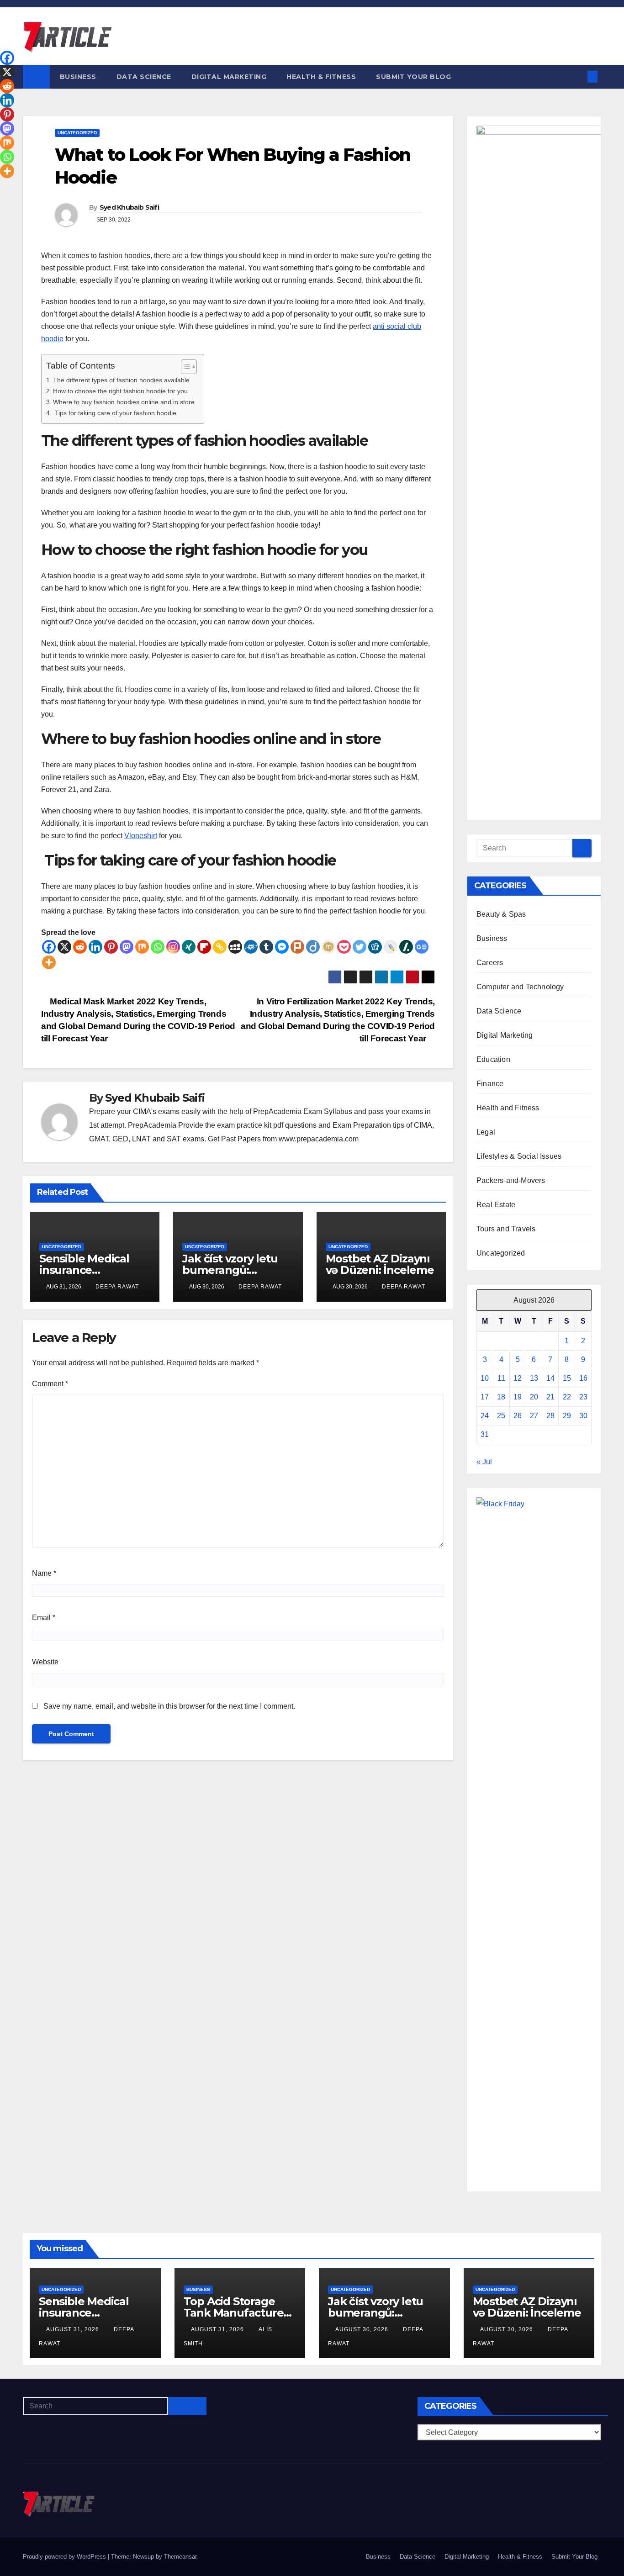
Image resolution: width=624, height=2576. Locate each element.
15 (567, 1378)
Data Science (144, 77)
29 (567, 1416)
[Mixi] (328, 947)
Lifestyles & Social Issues (519, 1156)
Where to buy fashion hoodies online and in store (124, 402)
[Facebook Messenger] (282, 947)
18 (501, 1397)
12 (518, 1378)
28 (550, 1416)
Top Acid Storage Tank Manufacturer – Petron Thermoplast (240, 2313)
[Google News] (422, 947)
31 (485, 1434)
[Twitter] (360, 947)
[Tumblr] (266, 947)
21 (550, 1397)
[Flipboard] (204, 947)
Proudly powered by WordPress (65, 2557)
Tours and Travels (506, 1229)
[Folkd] (251, 947)
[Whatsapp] (158, 947)
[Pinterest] (111, 947)
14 (550, 1378)
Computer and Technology (520, 987)
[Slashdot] (406, 947)
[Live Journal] (391, 947)
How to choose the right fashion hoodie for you (120, 391)
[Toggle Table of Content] (184, 367)
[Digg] (375, 947)
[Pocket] (344, 947)
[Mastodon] (127, 947)
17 (485, 1397)
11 (501, 1378)
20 (534, 1397)
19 (518, 1397)
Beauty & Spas (501, 914)
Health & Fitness (321, 77)
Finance (490, 1084)
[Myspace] (235, 947)
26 (518, 1416)
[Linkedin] (95, 947)
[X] (64, 947)
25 (501, 1416)
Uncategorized (77, 133)
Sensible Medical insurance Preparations (84, 1270)
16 (583, 1378)
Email (44, 1618)
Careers (490, 963)
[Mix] (142, 947)
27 (534, 1416)
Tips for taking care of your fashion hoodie (115, 413)
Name (44, 1573)
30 (583, 1416)
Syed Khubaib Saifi (129, 207)
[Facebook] (49, 947)
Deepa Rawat (117, 1287)
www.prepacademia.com (319, 1139)
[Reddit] (80, 947)
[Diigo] (313, 947)
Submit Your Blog (413, 77)
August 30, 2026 (363, 2329)
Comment (50, 1384)
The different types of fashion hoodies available (121, 380)
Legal (486, 1132)
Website (45, 1662)
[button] (577, 77)
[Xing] (189, 947)
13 (534, 1378)
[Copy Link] (220, 947)
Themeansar (180, 2557)
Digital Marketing (229, 77)
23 (583, 1397)
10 (485, 1378)
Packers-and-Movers (511, 1180)
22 (567, 1397)
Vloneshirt (141, 836)
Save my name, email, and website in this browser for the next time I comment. (169, 1706)
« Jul (484, 1462)
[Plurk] (297, 947)
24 (485, 1416)
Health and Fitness (508, 1108)
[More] (49, 962)
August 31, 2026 (74, 2329)
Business (78, 77)
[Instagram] (173, 947)
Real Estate (496, 1205)
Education (493, 1059)
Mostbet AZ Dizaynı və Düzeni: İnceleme (380, 1264)
